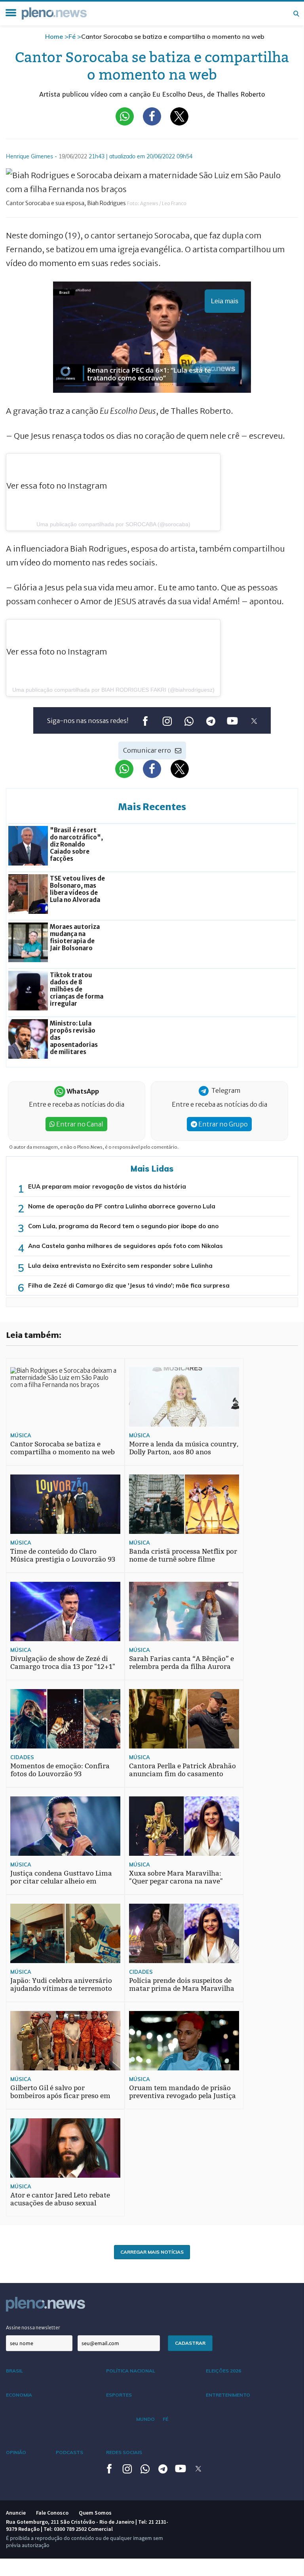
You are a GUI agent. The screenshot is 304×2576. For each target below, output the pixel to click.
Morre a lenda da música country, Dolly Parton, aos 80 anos (184, 1448)
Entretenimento (228, 2395)
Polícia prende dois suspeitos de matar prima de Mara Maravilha (182, 1985)
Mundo (145, 2419)
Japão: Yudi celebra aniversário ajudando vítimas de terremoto (61, 1985)
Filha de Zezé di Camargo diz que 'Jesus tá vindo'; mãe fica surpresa (129, 1285)
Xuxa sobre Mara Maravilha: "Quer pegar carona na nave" (176, 1877)
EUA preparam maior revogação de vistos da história (107, 1186)
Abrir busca (296, 13)
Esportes (119, 2395)
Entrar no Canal (79, 1124)
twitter (254, 721)
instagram (167, 721)
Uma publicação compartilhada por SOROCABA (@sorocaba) (113, 524)
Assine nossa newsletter (33, 2328)
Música (21, 1435)
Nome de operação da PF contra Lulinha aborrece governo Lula (122, 1206)
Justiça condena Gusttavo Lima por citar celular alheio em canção (61, 1881)
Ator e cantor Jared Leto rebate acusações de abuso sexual (60, 2199)
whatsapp (189, 721)
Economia (19, 2395)
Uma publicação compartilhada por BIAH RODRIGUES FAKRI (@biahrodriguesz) (113, 690)
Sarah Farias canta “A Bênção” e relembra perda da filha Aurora (181, 1663)
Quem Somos (95, 2513)
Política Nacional (131, 2371)
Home (54, 36)
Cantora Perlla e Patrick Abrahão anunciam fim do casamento (182, 1770)
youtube (232, 721)
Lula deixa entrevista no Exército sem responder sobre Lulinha (120, 1266)
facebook (145, 721)
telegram (210, 721)
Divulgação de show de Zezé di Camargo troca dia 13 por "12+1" (63, 1663)
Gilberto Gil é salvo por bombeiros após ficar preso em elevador (60, 2096)
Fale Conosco (52, 2513)
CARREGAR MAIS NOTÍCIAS (152, 2252)
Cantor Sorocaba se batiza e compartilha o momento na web (63, 1448)
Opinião (16, 2452)
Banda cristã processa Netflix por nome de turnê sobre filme (183, 1555)
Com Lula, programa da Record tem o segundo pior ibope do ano (123, 1226)
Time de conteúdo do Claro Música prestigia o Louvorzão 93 (63, 1555)
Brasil (14, 2371)
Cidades (22, 1757)
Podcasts (69, 2452)
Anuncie (16, 2513)
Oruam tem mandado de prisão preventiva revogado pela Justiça (182, 2092)
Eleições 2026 (223, 2371)
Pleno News (54, 13)
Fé (72, 36)
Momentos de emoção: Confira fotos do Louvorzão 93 (60, 1770)
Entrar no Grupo (222, 1124)
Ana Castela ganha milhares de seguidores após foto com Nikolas (125, 1246)
